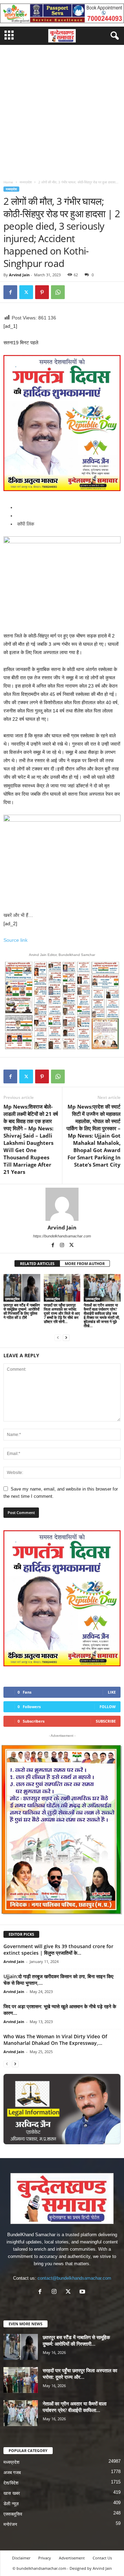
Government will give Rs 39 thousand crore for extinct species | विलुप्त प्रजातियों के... (58, 1950)
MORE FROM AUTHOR (85, 1263)
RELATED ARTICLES (37, 1263)
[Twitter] (26, 292)
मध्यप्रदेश (26, 182)
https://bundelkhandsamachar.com (62, 1236)
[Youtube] (83, 2292)
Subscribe (106, 1721)
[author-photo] (62, 1204)
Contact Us (102, 2558)
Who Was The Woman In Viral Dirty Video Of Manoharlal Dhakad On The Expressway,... (55, 2040)
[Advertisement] (62, 111)
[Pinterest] (42, 292)
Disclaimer (21, 2558)
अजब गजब (12, 2473)
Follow (108, 1707)
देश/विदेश (11, 2483)
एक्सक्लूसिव (12, 1299)
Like (112, 1692)
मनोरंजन (10, 2524)
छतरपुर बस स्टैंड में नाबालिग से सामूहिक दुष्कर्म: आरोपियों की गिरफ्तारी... (76, 2340)
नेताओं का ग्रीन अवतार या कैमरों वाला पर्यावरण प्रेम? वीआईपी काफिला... (75, 2407)
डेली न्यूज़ (11, 2504)
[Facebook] (10, 292)
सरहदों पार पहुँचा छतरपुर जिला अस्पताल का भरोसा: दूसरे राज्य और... (80, 2374)
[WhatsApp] (58, 292)
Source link (15, 940)
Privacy (45, 2558)
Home (8, 182)
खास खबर (12, 2493)
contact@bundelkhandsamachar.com (74, 2278)
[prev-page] (58, 1337)
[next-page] (66, 1337)
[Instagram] (63, 1246)
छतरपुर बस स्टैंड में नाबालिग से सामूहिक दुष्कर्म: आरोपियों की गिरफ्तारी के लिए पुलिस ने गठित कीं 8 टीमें (22, 1311)
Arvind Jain (19, 275)
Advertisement (72, 2558)
